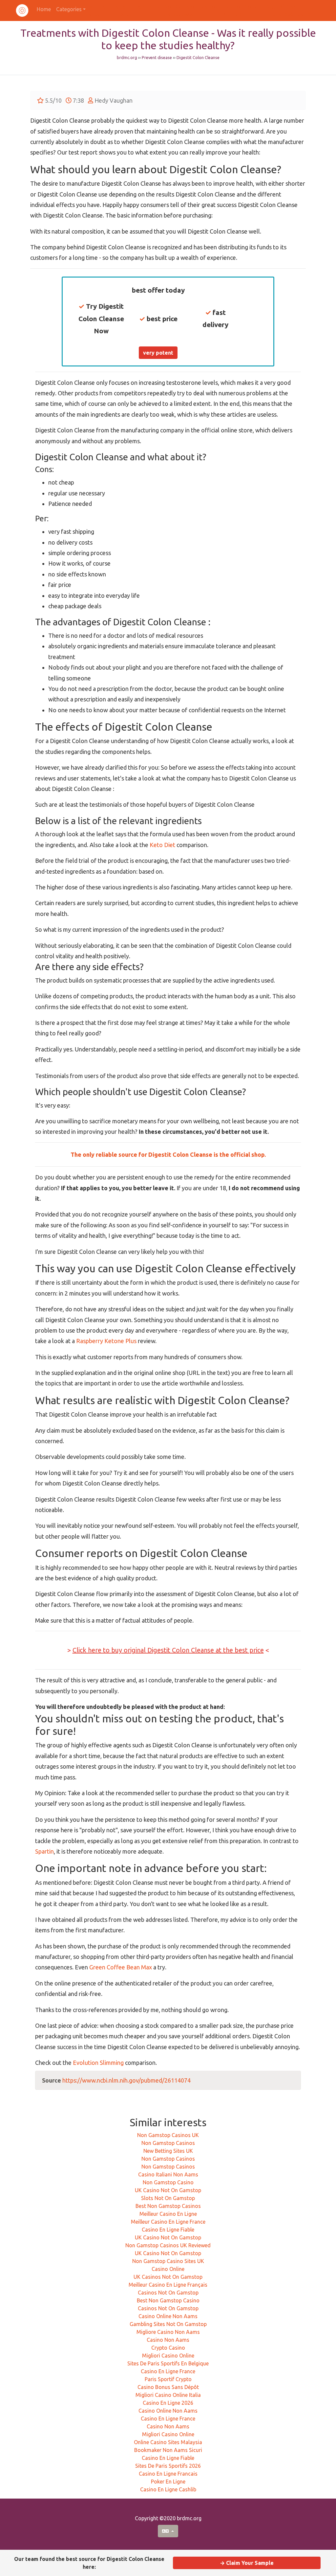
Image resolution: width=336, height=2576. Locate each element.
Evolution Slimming (98, 2063)
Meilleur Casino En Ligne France (168, 2222)
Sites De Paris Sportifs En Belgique (168, 2363)
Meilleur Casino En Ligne (168, 2214)
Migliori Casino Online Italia (168, 2395)
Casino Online (168, 2269)
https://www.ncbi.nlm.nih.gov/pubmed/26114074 (126, 2080)
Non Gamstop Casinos (168, 2143)
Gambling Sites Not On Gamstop (168, 2324)
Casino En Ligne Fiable (168, 2230)
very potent (158, 353)
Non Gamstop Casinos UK (168, 2135)
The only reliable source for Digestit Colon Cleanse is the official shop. (168, 1154)
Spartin (44, 1851)
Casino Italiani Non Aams (168, 2174)
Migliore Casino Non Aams (168, 2332)
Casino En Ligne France (168, 2371)
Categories (69, 9)
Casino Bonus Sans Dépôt (168, 2387)
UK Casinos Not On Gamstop (168, 2277)
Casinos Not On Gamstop (168, 2293)
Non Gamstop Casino (168, 2182)
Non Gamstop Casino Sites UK (168, 2261)
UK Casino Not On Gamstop (168, 2190)
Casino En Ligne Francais (168, 2474)
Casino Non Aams (168, 2340)
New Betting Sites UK (168, 2151)
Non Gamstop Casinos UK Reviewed (168, 2245)
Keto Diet (162, 845)
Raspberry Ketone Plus (106, 1341)
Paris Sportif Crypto (168, 2379)
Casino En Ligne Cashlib (168, 2489)
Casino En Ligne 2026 (168, 2403)
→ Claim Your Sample (247, 2563)
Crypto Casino (168, 2348)
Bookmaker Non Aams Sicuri (168, 2450)
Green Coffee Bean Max (121, 1967)
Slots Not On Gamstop (168, 2198)
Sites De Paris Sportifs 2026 (168, 2466)
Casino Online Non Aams (168, 2316)
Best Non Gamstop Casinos (168, 2206)
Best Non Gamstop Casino (168, 2300)
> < (168, 1650)
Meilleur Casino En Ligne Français (168, 2285)
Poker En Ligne (168, 2482)
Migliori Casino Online (168, 2356)
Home (44, 9)
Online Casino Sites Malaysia (168, 2442)
